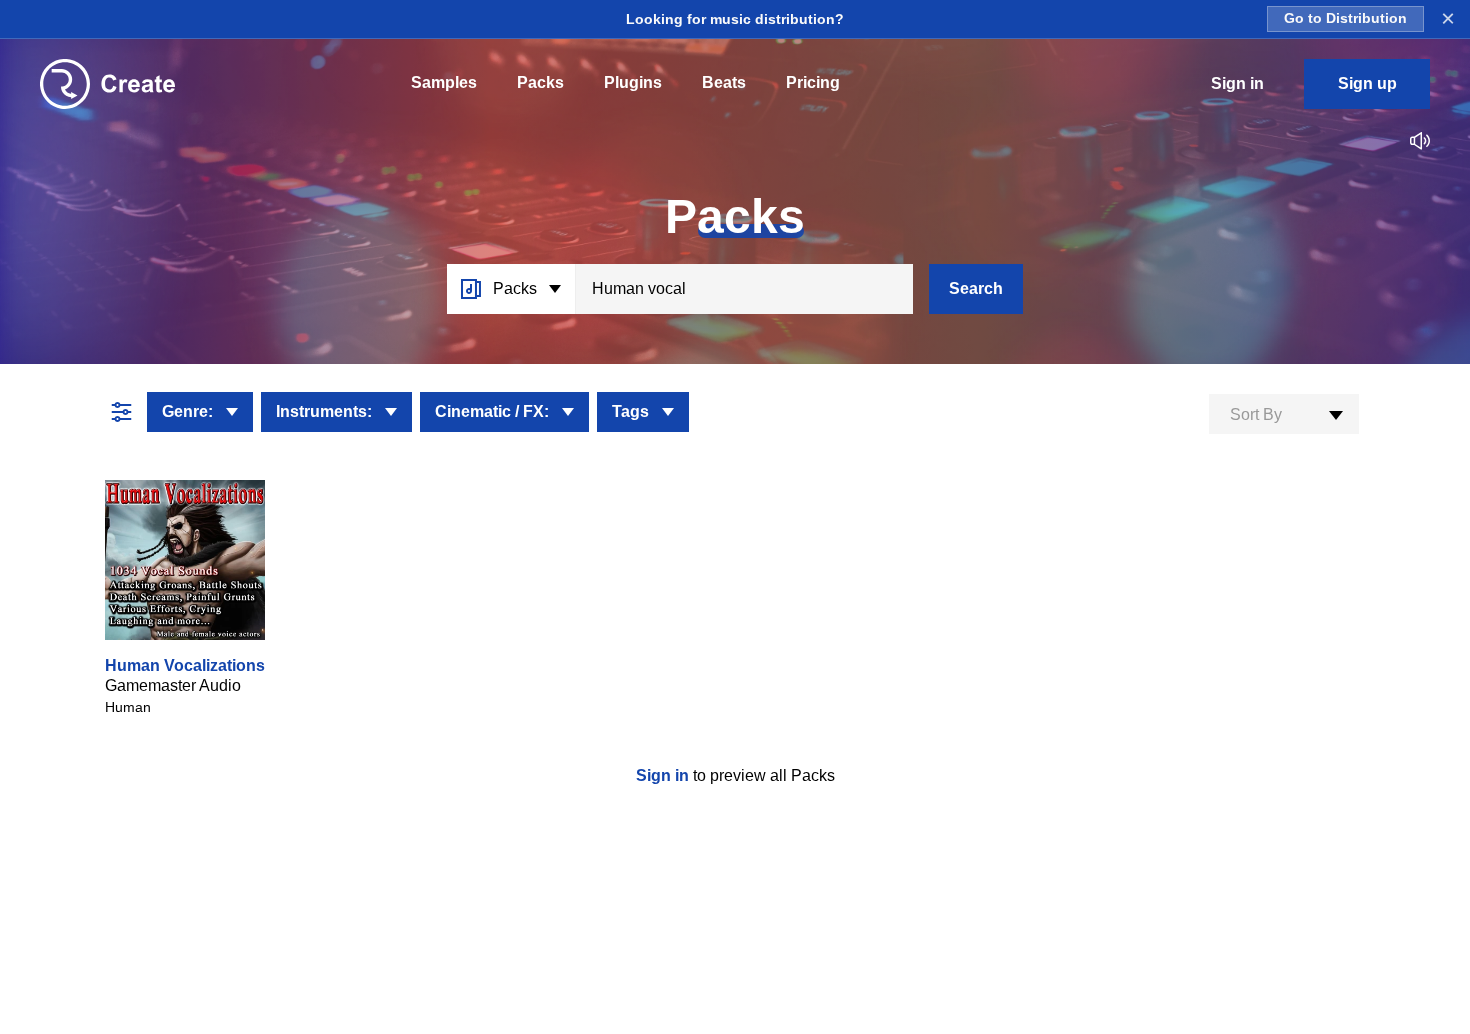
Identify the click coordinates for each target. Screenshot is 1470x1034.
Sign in (664, 775)
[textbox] (1284, 415)
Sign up (1367, 83)
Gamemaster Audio (173, 685)
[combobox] (1284, 414)
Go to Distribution (1345, 18)
